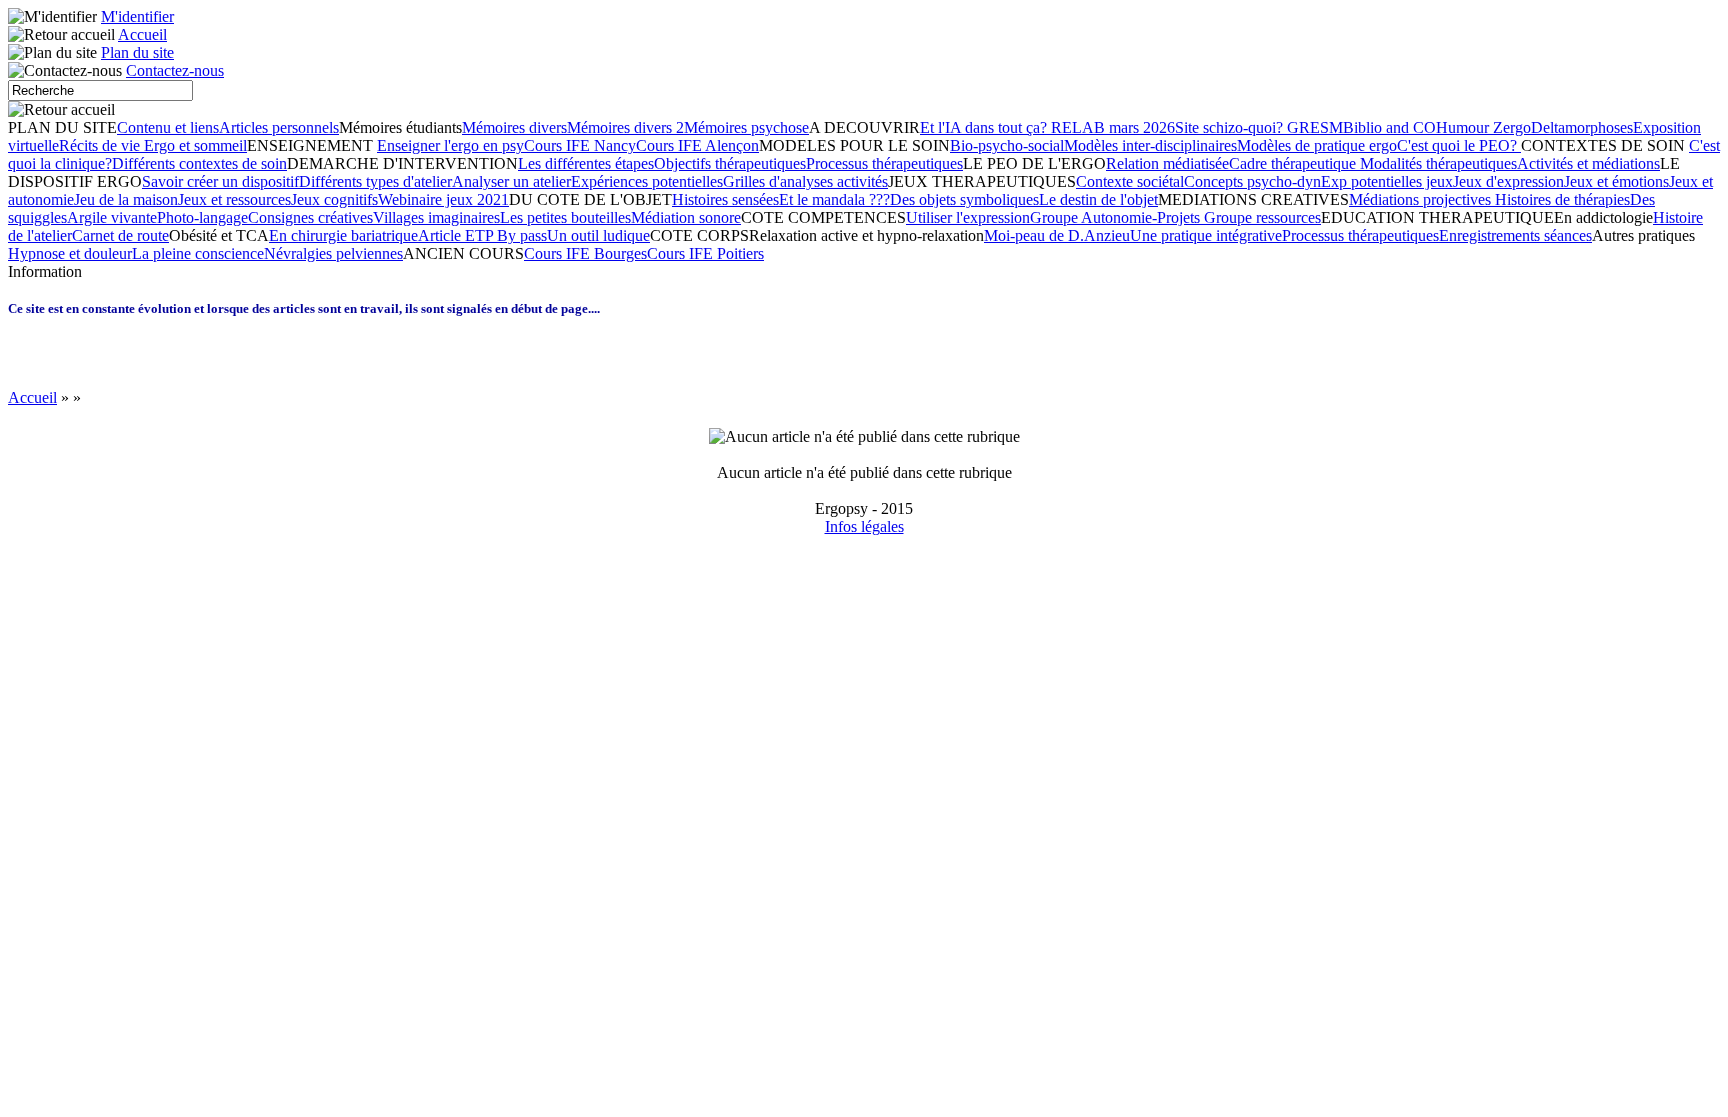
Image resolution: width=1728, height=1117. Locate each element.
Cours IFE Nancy (580, 145)
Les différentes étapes (586, 163)
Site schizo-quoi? (1231, 127)
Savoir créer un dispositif (220, 181)
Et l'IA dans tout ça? (985, 127)
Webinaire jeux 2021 (443, 199)
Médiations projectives (1422, 199)
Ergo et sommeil (195, 145)
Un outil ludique (598, 235)
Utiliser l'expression (968, 217)
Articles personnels (279, 127)
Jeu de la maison (126, 199)
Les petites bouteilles (565, 217)
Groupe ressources (1262, 217)
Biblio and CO (1389, 127)
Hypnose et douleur (70, 253)
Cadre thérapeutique (1294, 163)
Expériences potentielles (647, 181)
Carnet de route (120, 235)
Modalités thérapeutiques (1438, 163)
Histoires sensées (725, 199)
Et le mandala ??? (834, 199)
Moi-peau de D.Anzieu (1057, 235)
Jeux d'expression (1508, 181)
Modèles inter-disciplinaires (1150, 145)
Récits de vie (101, 145)
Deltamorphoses (1582, 127)
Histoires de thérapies (1562, 199)
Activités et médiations (1588, 163)
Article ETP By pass (482, 235)
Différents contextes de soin (199, 163)
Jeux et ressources (234, 199)
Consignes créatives (310, 217)
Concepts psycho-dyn (1252, 181)
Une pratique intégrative (1206, 235)
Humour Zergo (1483, 127)
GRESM (1315, 127)
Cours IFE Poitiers (705, 253)
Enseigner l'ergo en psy (450, 145)
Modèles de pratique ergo (1317, 145)
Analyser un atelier (511, 181)
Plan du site (137, 52)
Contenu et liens (168, 127)
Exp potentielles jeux (1387, 181)
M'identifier (137, 16)
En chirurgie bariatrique (343, 235)
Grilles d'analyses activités (805, 181)
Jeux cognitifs (334, 199)
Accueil (142, 34)
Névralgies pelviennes (333, 253)
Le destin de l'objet (1098, 199)
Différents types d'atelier (375, 181)
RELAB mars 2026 (1113, 127)
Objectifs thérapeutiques (730, 163)
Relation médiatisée (1167, 163)
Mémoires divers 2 (625, 127)
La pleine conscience (198, 253)
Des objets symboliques (964, 199)
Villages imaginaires (436, 217)
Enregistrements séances (1515, 235)
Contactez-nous (175, 70)
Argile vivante (112, 217)
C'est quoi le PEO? (1459, 145)
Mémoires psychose (746, 127)
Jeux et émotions (1616, 181)
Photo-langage (202, 217)
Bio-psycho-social (1007, 145)
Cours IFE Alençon (697, 145)
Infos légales (864, 526)
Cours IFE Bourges (585, 253)
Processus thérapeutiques (884, 163)
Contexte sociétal (1130, 181)
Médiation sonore (686, 217)
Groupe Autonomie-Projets (1117, 217)
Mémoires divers (514, 127)
